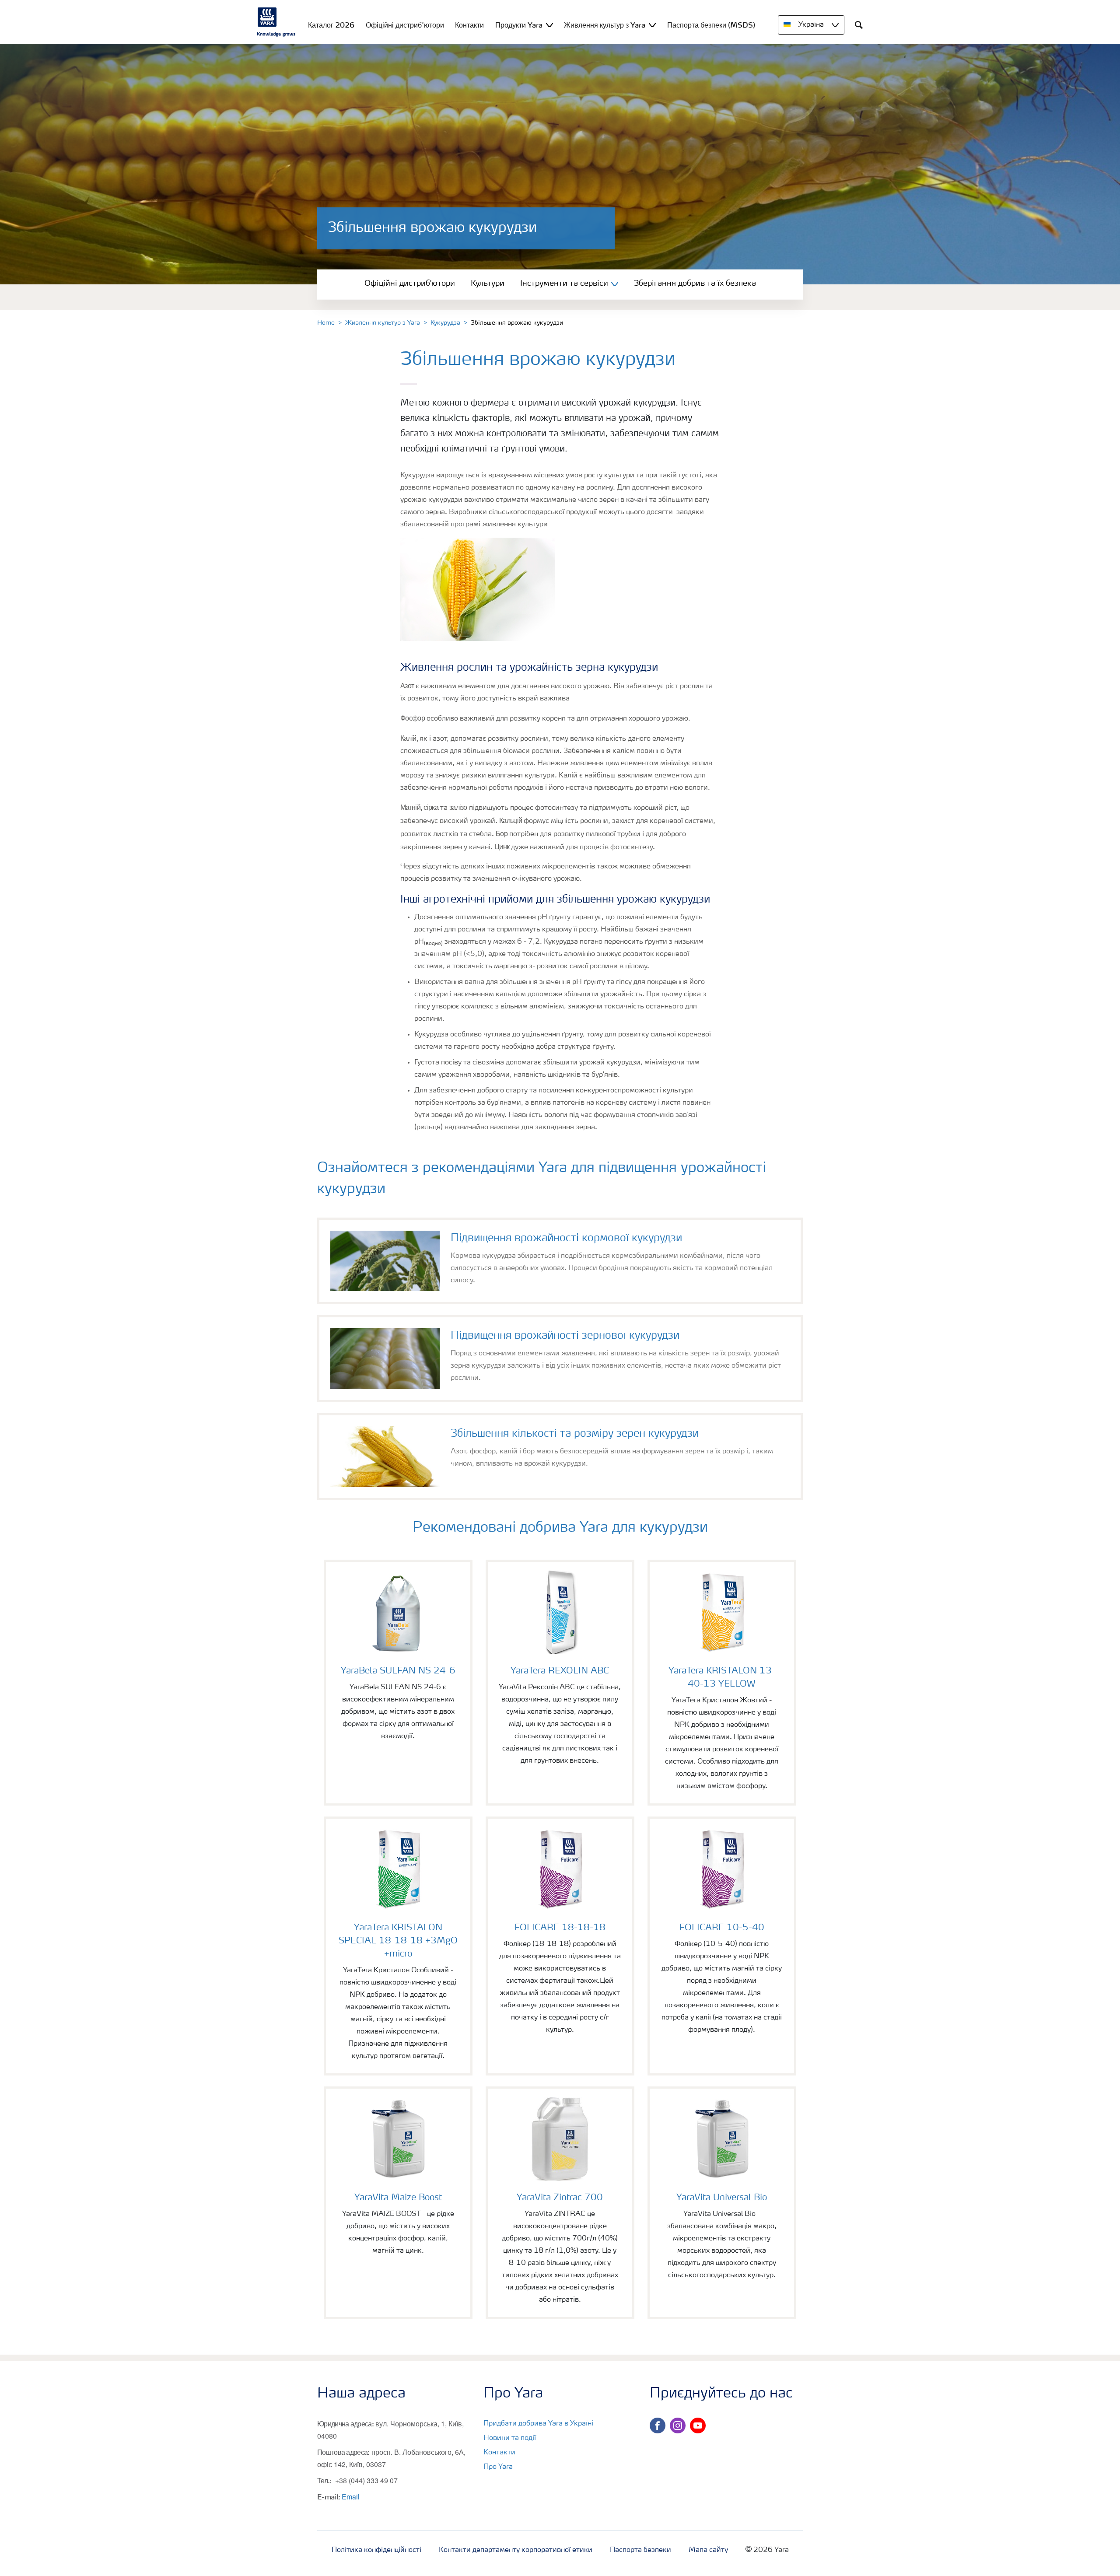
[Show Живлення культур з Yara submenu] (652, 25)
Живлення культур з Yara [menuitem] (605, 25)
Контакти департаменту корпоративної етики (516, 2550)
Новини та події (510, 2438)
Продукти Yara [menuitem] (519, 25)
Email (351, 2497)
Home (326, 323)
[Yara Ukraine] (276, 22)
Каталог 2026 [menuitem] (331, 25)
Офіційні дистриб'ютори (410, 283)
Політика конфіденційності (376, 2550)
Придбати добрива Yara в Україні (538, 2424)
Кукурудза (445, 323)
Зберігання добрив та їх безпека (695, 283)
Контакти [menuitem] (469, 25)
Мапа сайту (708, 2550)
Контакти (499, 2453)
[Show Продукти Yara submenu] (549, 25)
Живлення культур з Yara (383, 323)
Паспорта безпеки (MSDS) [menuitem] (711, 25)
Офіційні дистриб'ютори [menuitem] (405, 25)
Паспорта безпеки (640, 2550)
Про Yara (498, 2467)
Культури (488, 283)
